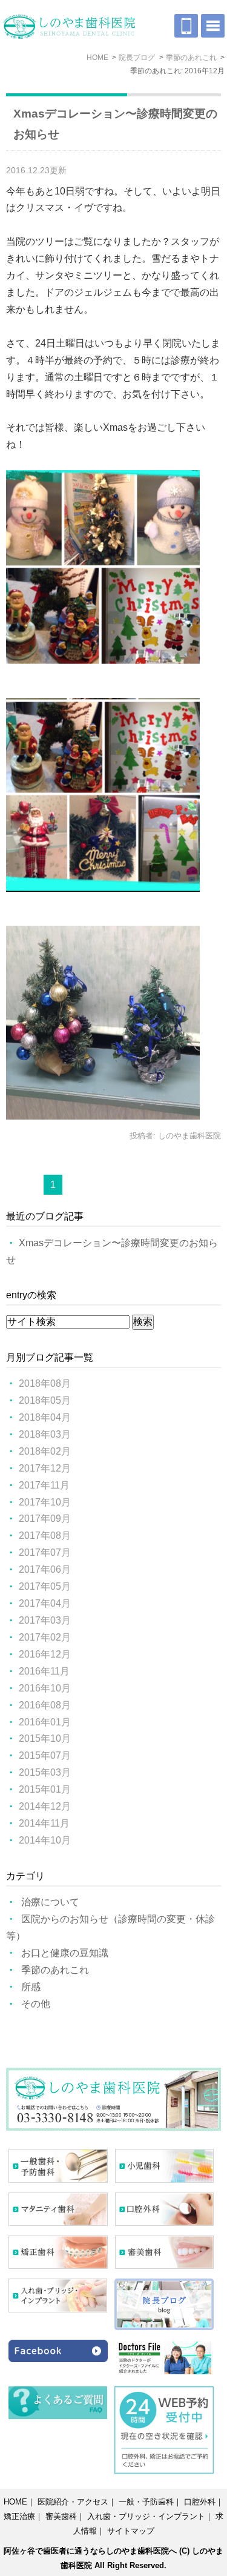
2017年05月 (45, 1586)
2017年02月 (45, 1637)
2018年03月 (45, 1434)
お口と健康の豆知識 (65, 1953)
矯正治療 (19, 2516)
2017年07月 (45, 1552)
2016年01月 (45, 1722)
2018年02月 (45, 1451)
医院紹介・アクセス (73, 2502)
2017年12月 (45, 1468)
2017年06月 (45, 1569)
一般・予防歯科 (146, 2502)
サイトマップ (131, 2531)
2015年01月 (45, 1789)
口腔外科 (200, 2502)
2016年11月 (44, 1671)
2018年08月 (45, 1383)
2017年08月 (45, 1535)
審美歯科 (61, 2516)
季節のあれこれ (55, 1970)
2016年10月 (45, 1688)
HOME (15, 2502)
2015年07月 (45, 1755)
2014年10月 (45, 1840)
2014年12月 (45, 1806)
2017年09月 (45, 1519)
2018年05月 (45, 1400)
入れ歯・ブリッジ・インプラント (146, 2516)
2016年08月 (45, 1705)
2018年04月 (45, 1417)
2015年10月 (45, 1738)
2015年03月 (45, 1772)
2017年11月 (44, 1485)
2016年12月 (45, 1654)
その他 (36, 2004)
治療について (50, 1902)
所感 (31, 1987)
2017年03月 (45, 1620)
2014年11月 (44, 1823)
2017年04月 (45, 1603)
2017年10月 (45, 1502)
